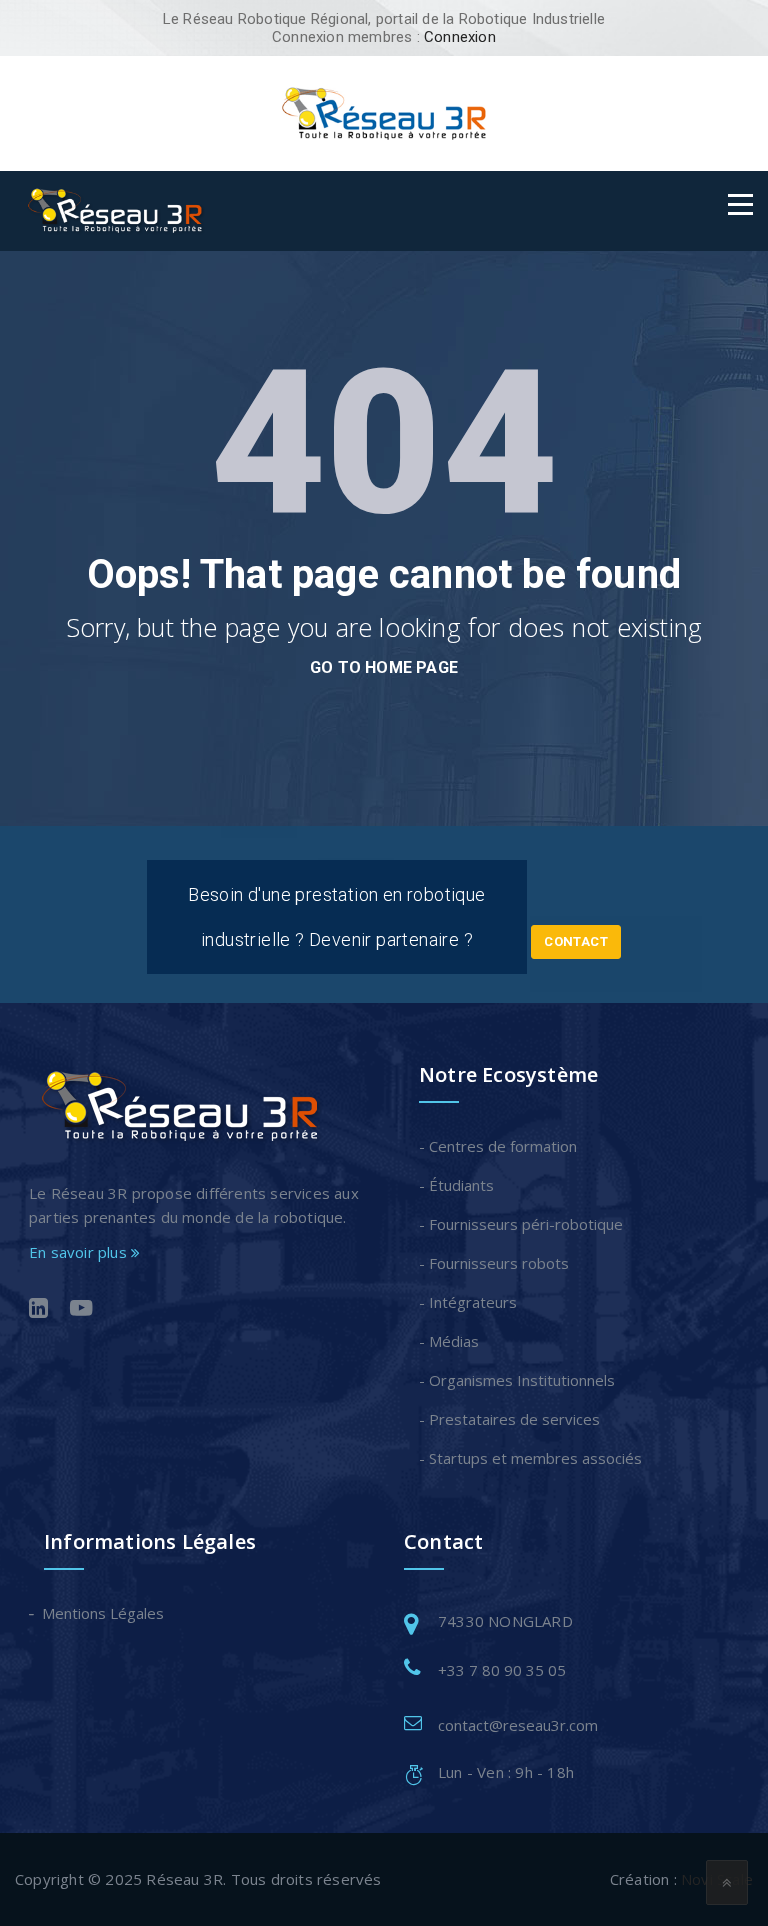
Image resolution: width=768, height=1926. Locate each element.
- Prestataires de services (509, 1419)
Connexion (460, 37)
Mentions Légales (104, 1613)
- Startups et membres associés (530, 1458)
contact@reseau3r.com (518, 1725)
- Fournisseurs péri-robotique (521, 1224)
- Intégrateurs (468, 1302)
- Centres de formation (498, 1146)
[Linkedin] (38, 1310)
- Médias (449, 1341)
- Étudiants (456, 1185)
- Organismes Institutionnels (517, 1380)
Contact (576, 941)
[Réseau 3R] (384, 112)
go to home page (384, 667)
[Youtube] (81, 1310)
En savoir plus (80, 1252)
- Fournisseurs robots (494, 1263)
